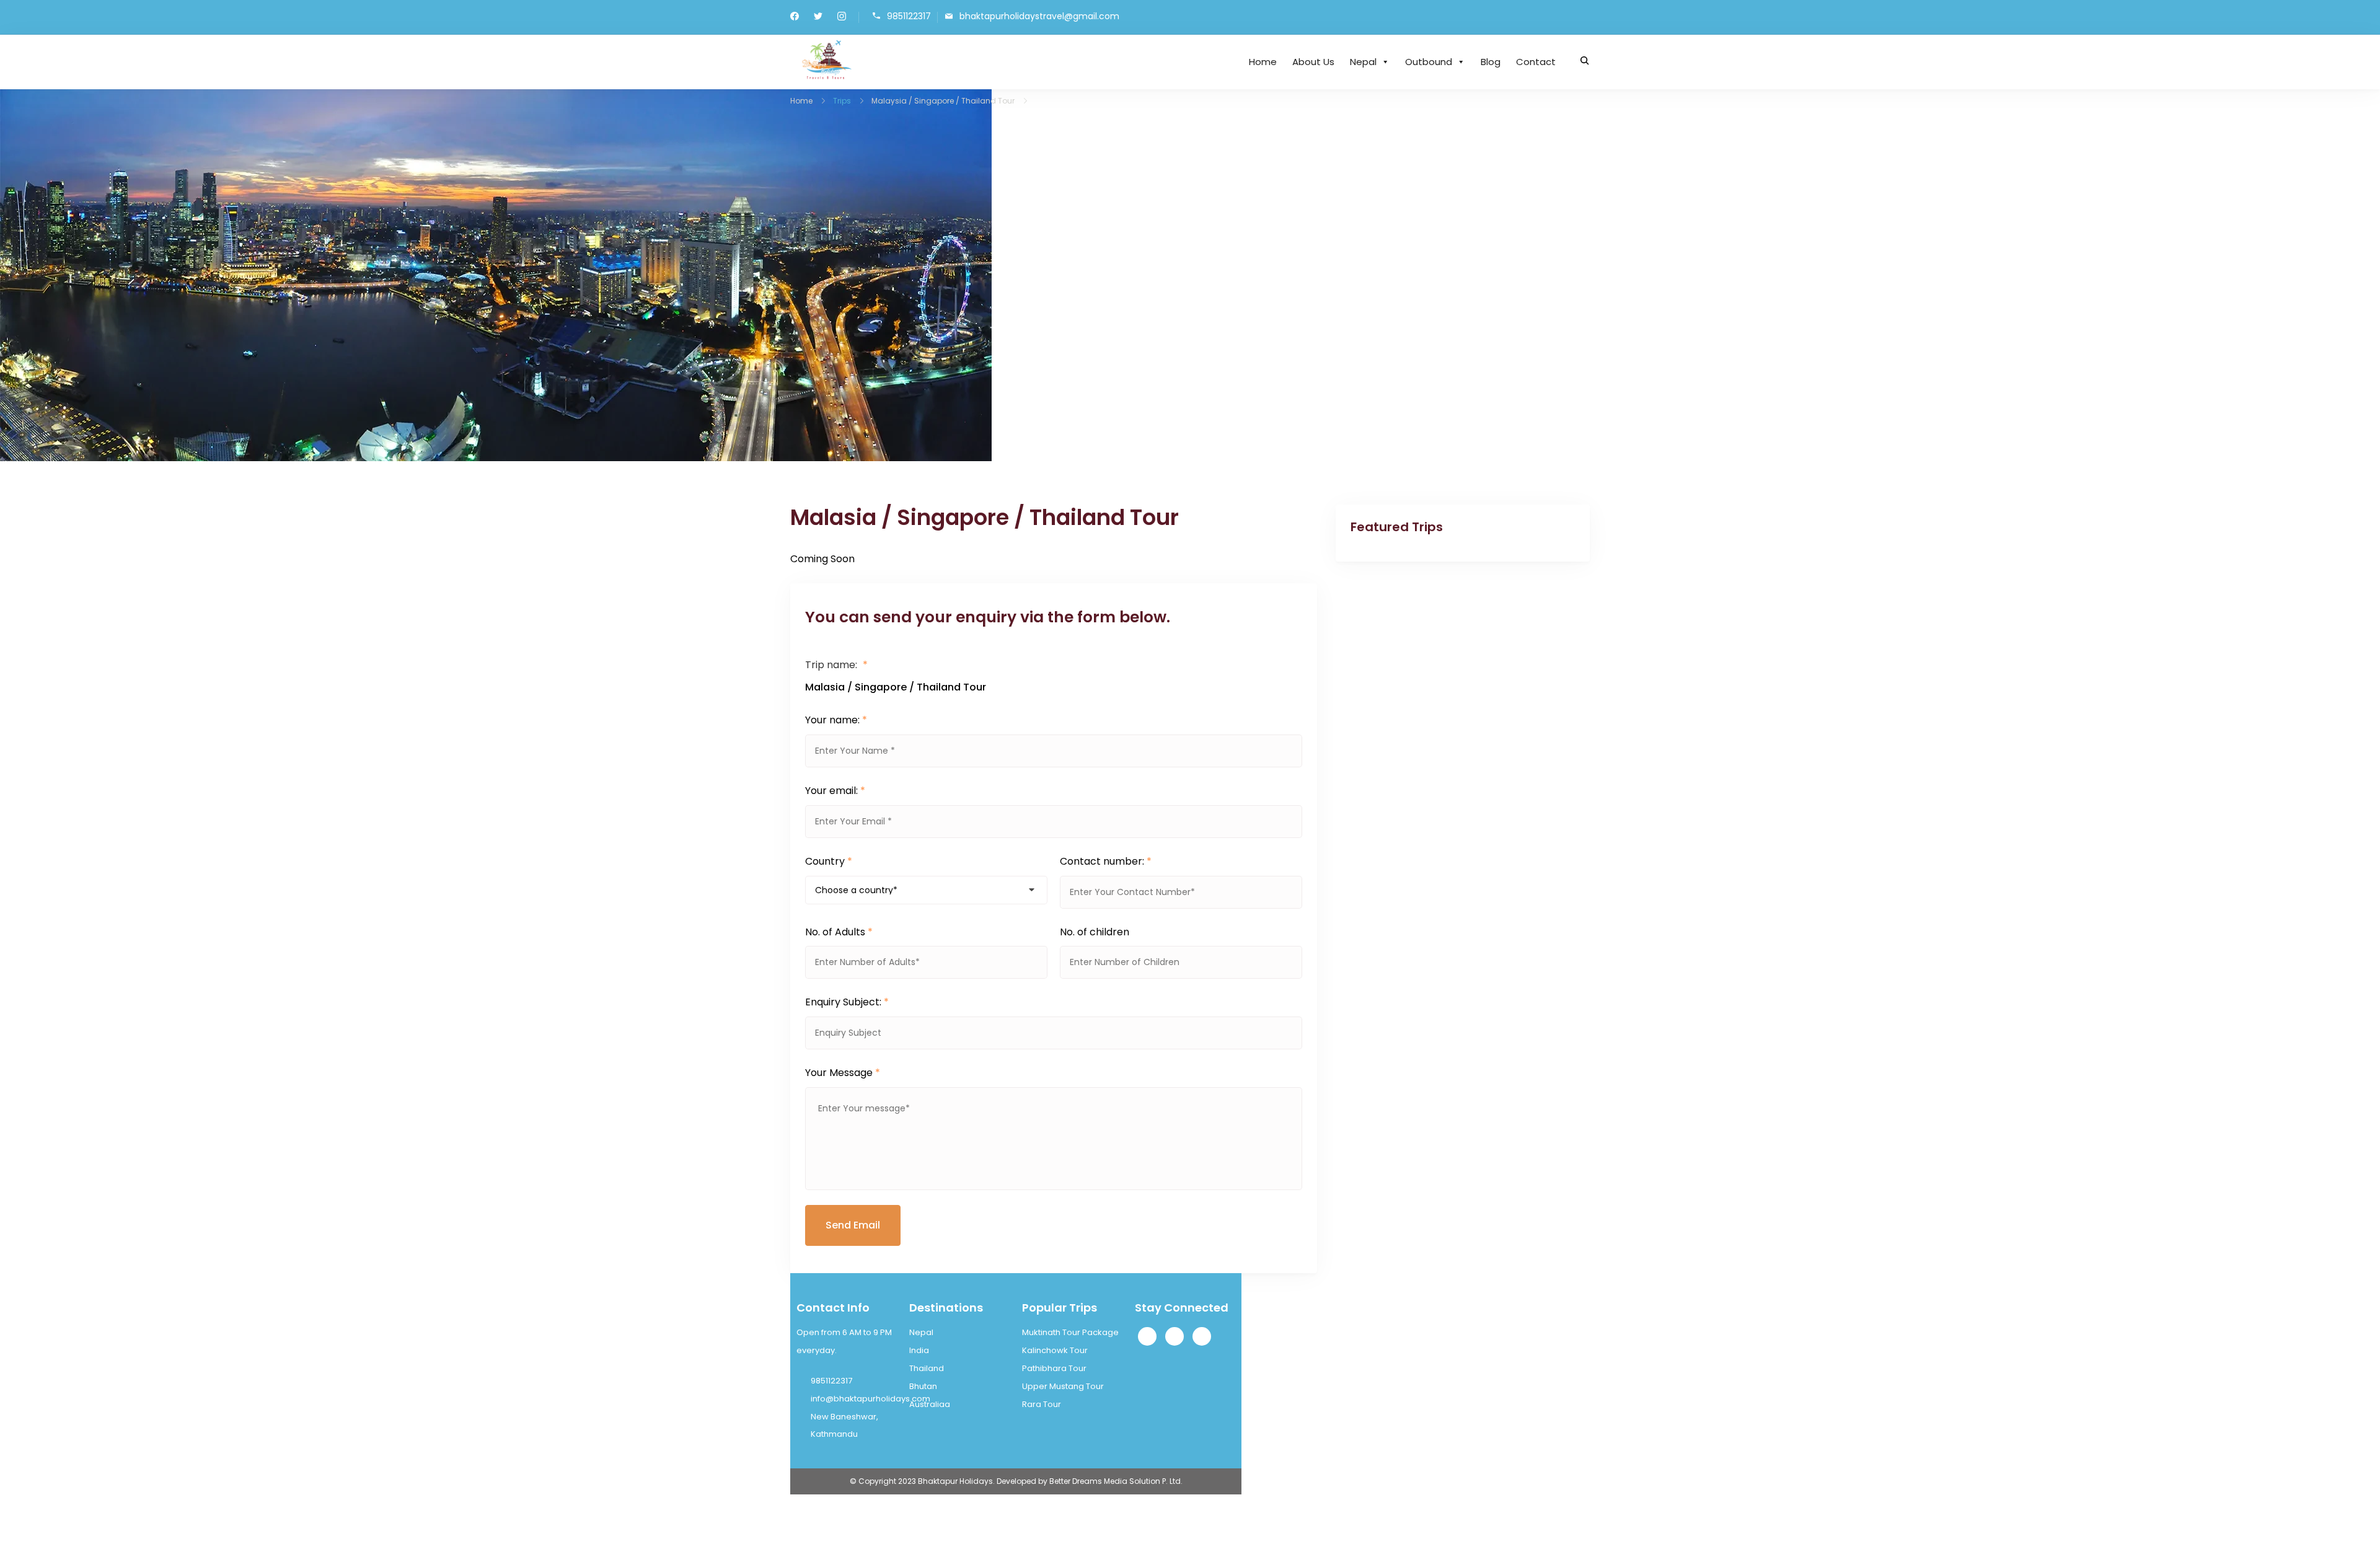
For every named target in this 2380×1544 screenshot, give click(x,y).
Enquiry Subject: (847, 1002)
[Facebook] (1147, 1336)
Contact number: (1106, 861)
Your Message (843, 1073)
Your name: (836, 720)
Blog (1491, 62)
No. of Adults (839, 932)
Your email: (835, 791)
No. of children (1095, 932)
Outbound (1429, 62)
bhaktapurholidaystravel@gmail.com (1039, 16)
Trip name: (836, 665)
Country (829, 861)
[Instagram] (1175, 1336)
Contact (1536, 62)
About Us (1313, 62)
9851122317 (909, 16)
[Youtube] (1202, 1336)
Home (1263, 62)
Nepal (1363, 62)
